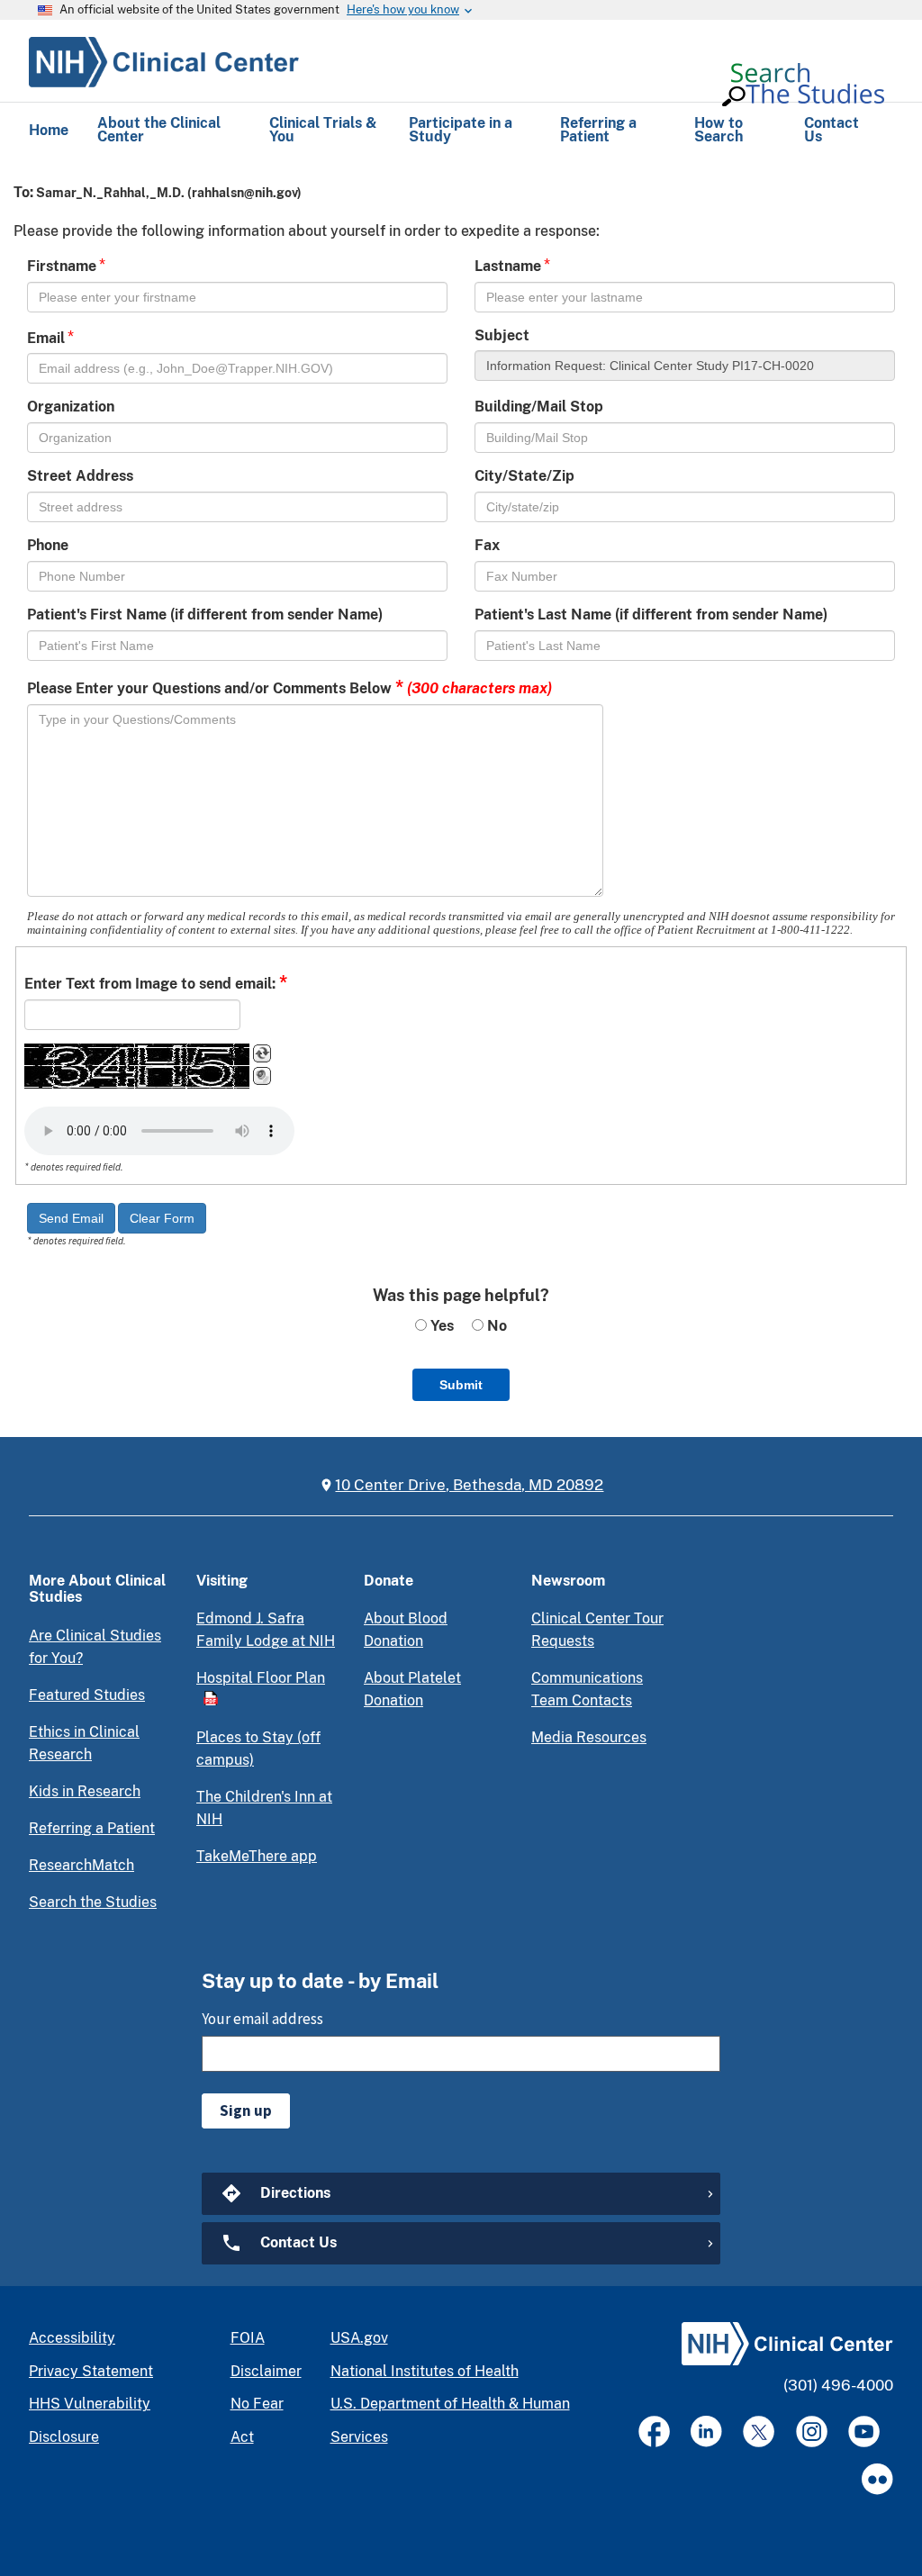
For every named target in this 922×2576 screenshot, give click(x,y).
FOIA (248, 2338)
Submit (461, 1385)
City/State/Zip (524, 476)
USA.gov (359, 2338)
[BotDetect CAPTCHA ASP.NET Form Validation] (137, 1066)
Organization (71, 407)
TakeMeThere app (257, 1856)
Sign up (246, 2111)
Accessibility (72, 2338)
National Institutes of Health (425, 2371)
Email (46, 338)
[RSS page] (877, 2479)
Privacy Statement (91, 2371)
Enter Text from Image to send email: (156, 982)
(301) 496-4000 (838, 2385)
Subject (502, 335)
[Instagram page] (812, 2431)
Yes (440, 1326)
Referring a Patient (92, 1828)
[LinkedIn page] (706, 2431)
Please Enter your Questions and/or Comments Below (289, 687)
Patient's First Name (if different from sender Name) (205, 615)
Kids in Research (85, 1791)
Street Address (80, 476)
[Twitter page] (759, 2431)
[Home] (164, 59)
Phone (48, 545)
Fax (487, 545)
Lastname (508, 266)
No (495, 1326)
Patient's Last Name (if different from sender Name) (651, 615)
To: (23, 192)
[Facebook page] (654, 2431)
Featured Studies (87, 1695)
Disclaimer (266, 2371)
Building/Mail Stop (539, 407)
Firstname (62, 266)
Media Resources (589, 1737)
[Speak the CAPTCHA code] (262, 1076)
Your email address (262, 2019)
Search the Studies (93, 1902)
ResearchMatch (81, 1865)
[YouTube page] (864, 2431)
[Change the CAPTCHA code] (262, 1053)
